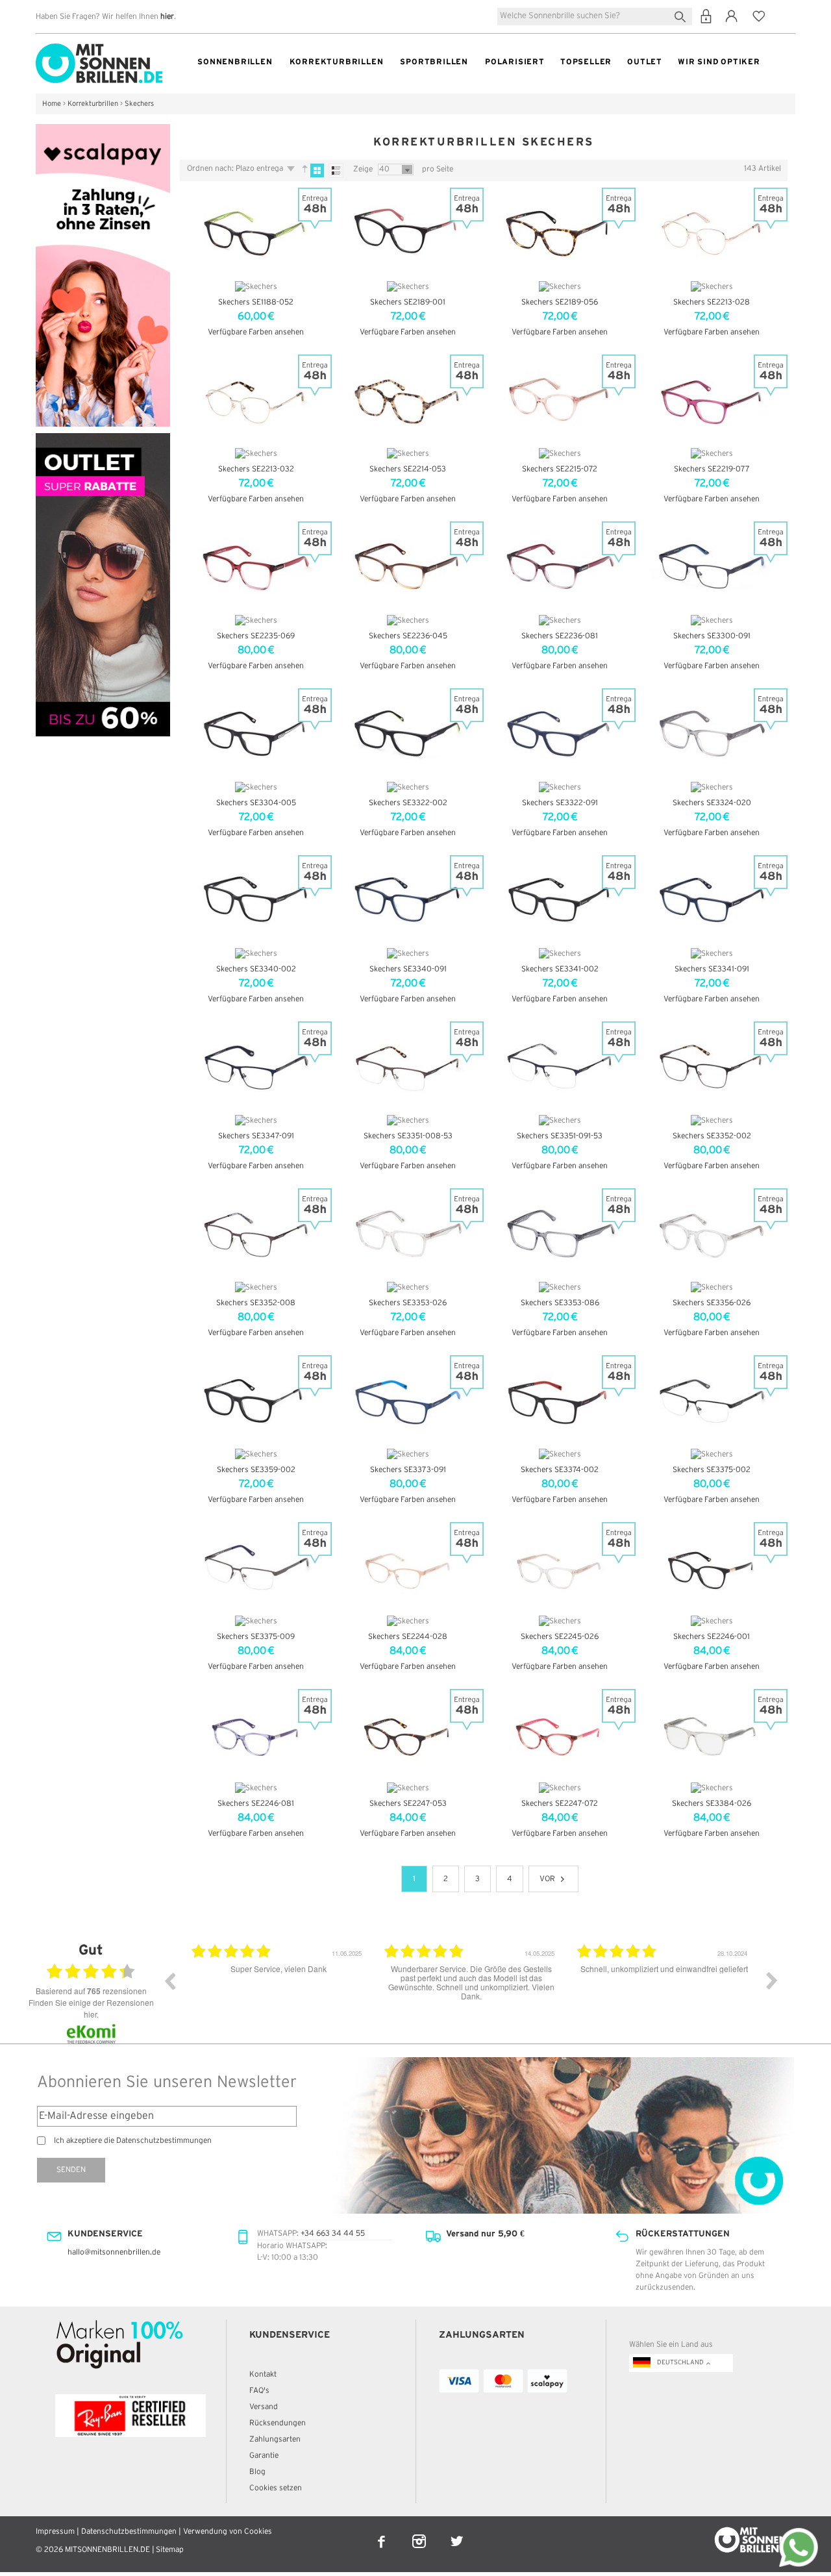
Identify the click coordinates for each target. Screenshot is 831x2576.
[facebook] (382, 2533)
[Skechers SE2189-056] (560, 232)
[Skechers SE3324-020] (712, 733)
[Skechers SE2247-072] (560, 1734)
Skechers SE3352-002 (712, 1136)
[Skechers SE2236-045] (408, 566)
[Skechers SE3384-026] (712, 1734)
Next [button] (772, 1981)
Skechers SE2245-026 (560, 1637)
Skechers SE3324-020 (712, 803)
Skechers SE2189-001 (408, 302)
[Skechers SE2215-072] (560, 399)
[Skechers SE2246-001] (712, 1567)
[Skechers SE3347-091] (256, 1066)
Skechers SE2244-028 (408, 1637)
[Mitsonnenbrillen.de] (99, 49)
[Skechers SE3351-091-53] (560, 1066)
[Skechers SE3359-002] (256, 1400)
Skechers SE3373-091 (408, 1470)
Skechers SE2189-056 (560, 302)
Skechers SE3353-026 (408, 1303)
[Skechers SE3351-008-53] (408, 1066)
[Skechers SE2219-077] (712, 399)
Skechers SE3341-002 (560, 969)
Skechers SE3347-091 (256, 1136)
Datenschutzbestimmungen (129, 2532)
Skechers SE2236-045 (408, 636)
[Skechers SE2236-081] (560, 566)
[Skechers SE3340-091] (408, 900)
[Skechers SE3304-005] (256, 733)
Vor (547, 1879)
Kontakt (263, 2374)
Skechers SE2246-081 (256, 1804)
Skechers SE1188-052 (256, 302)
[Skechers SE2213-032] (256, 399)
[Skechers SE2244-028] (408, 1567)
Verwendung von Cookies (228, 2532)
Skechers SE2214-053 (408, 469)
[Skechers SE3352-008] (256, 1233)
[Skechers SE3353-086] (560, 1233)
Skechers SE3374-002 (560, 1470)
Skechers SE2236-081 (560, 636)
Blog (257, 2472)
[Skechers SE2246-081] (256, 1734)
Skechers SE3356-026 (712, 1303)
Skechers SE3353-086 (560, 1303)
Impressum (55, 2532)
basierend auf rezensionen (91, 1991)
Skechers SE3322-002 (408, 803)
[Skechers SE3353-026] (408, 1233)
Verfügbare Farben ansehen (256, 332)
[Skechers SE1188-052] (256, 232)
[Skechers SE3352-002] (712, 1066)
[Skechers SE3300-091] (712, 566)
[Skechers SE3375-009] (256, 1567)
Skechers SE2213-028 (712, 302)
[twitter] (457, 2533)
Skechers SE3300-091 (712, 636)
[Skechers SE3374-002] (560, 1400)
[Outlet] (103, 439)
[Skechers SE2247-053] (408, 1734)
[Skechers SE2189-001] (408, 232)
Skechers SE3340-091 (408, 969)
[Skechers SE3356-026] (712, 1233)
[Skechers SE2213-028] (712, 232)
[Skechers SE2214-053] (408, 399)
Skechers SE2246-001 (712, 1637)
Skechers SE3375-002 (712, 1470)
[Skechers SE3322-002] (408, 733)
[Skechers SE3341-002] (560, 900)
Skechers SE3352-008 (256, 1303)
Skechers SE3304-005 (256, 803)
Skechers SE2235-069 (256, 636)
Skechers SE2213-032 (256, 469)
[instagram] (420, 2533)
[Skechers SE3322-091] (560, 733)
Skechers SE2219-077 (712, 469)
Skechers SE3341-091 (712, 969)
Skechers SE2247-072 (560, 1804)
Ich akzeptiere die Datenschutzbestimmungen (133, 2141)
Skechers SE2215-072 (560, 469)
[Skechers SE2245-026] (560, 1567)
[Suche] (683, 15)
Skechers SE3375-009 (256, 1637)
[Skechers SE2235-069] (256, 566)
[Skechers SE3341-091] (712, 900)
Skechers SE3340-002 (256, 969)
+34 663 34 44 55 (333, 2233)
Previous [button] (169, 1981)
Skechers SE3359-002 (256, 1470)
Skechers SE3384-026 (712, 1804)
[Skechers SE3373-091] (408, 1400)
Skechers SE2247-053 (408, 1804)
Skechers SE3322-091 (560, 803)
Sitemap (170, 2550)
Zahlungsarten (275, 2439)
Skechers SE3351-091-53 (560, 1136)
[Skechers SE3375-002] (712, 1400)
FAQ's (259, 2391)
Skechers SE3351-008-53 (408, 1136)
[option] (278, 1990)
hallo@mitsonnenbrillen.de (114, 2252)
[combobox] (595, 17)
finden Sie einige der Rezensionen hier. (91, 2008)
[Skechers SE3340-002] (256, 900)
